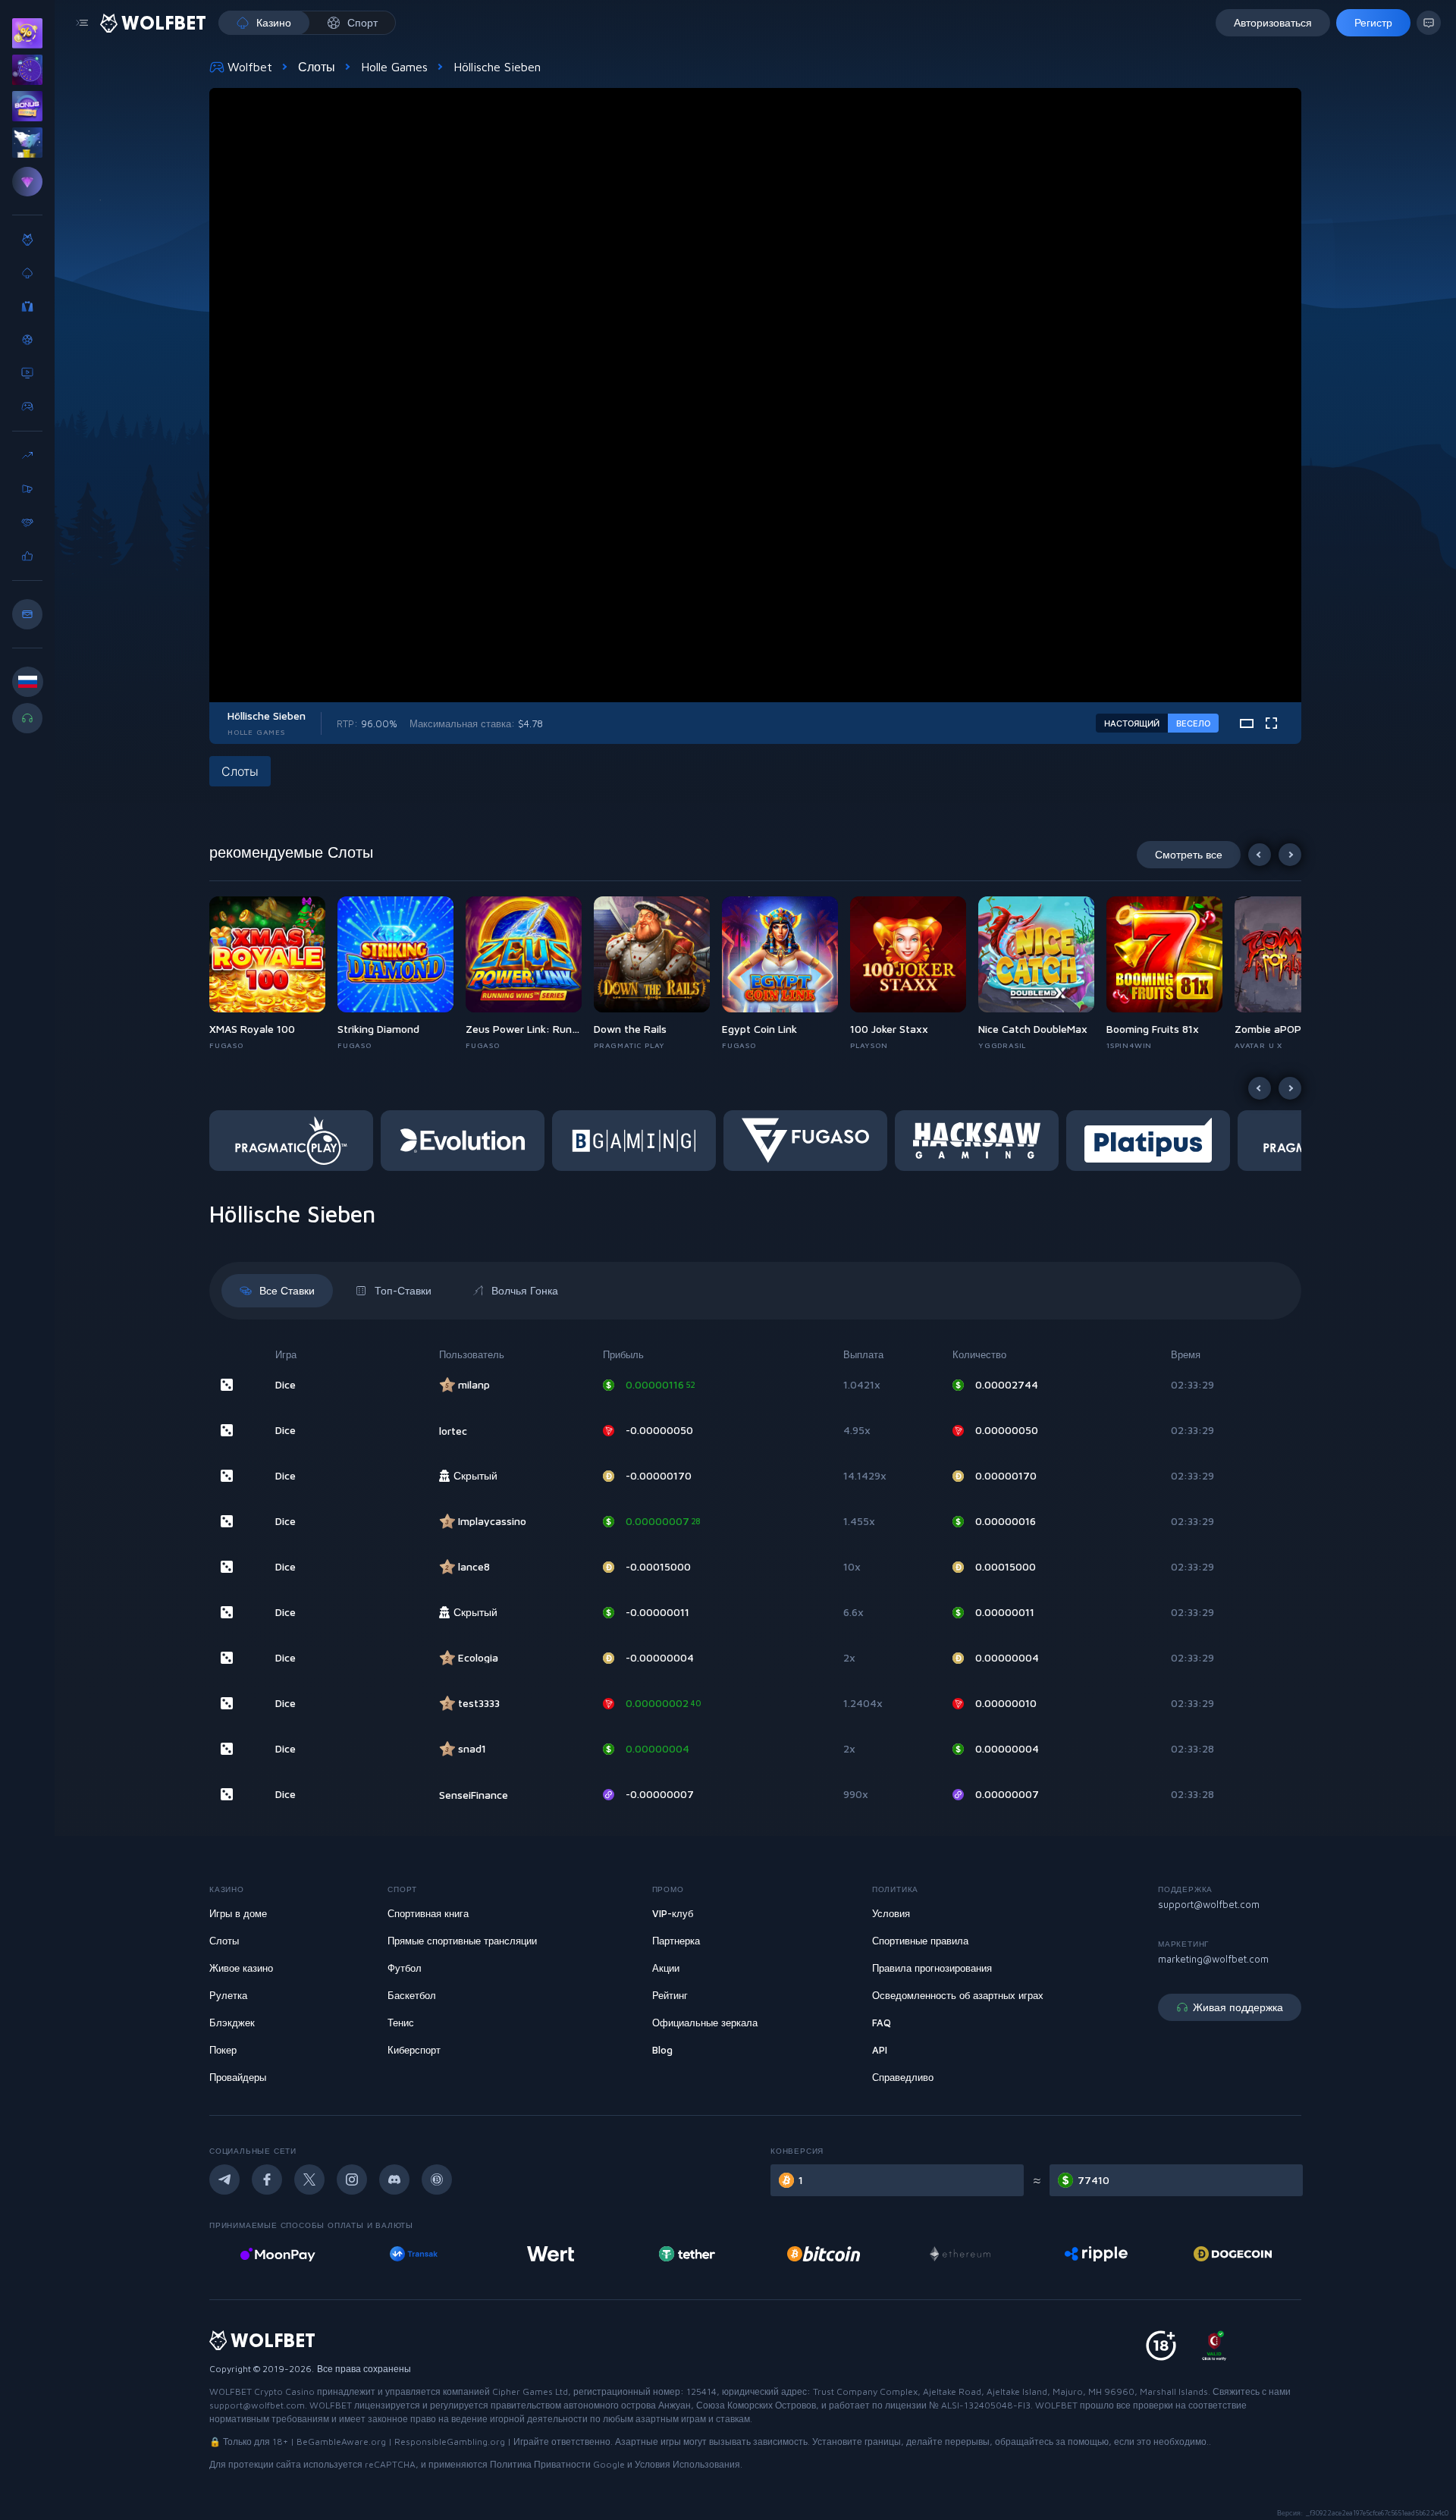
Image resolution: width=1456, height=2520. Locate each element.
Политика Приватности (540, 2464)
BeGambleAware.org (341, 2442)
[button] (273, 974)
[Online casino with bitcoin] (687, 2254)
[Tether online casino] (551, 2254)
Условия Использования (687, 2464)
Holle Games (394, 67)
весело (1193, 723)
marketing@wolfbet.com (1213, 1959)
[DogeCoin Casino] (1096, 2254)
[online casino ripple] (960, 2254)
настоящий (1132, 723)
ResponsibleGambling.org (450, 2442)
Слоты (317, 67)
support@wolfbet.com (1209, 1904)
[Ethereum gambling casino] (824, 2254)
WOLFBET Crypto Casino (262, 2391)
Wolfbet (250, 67)
